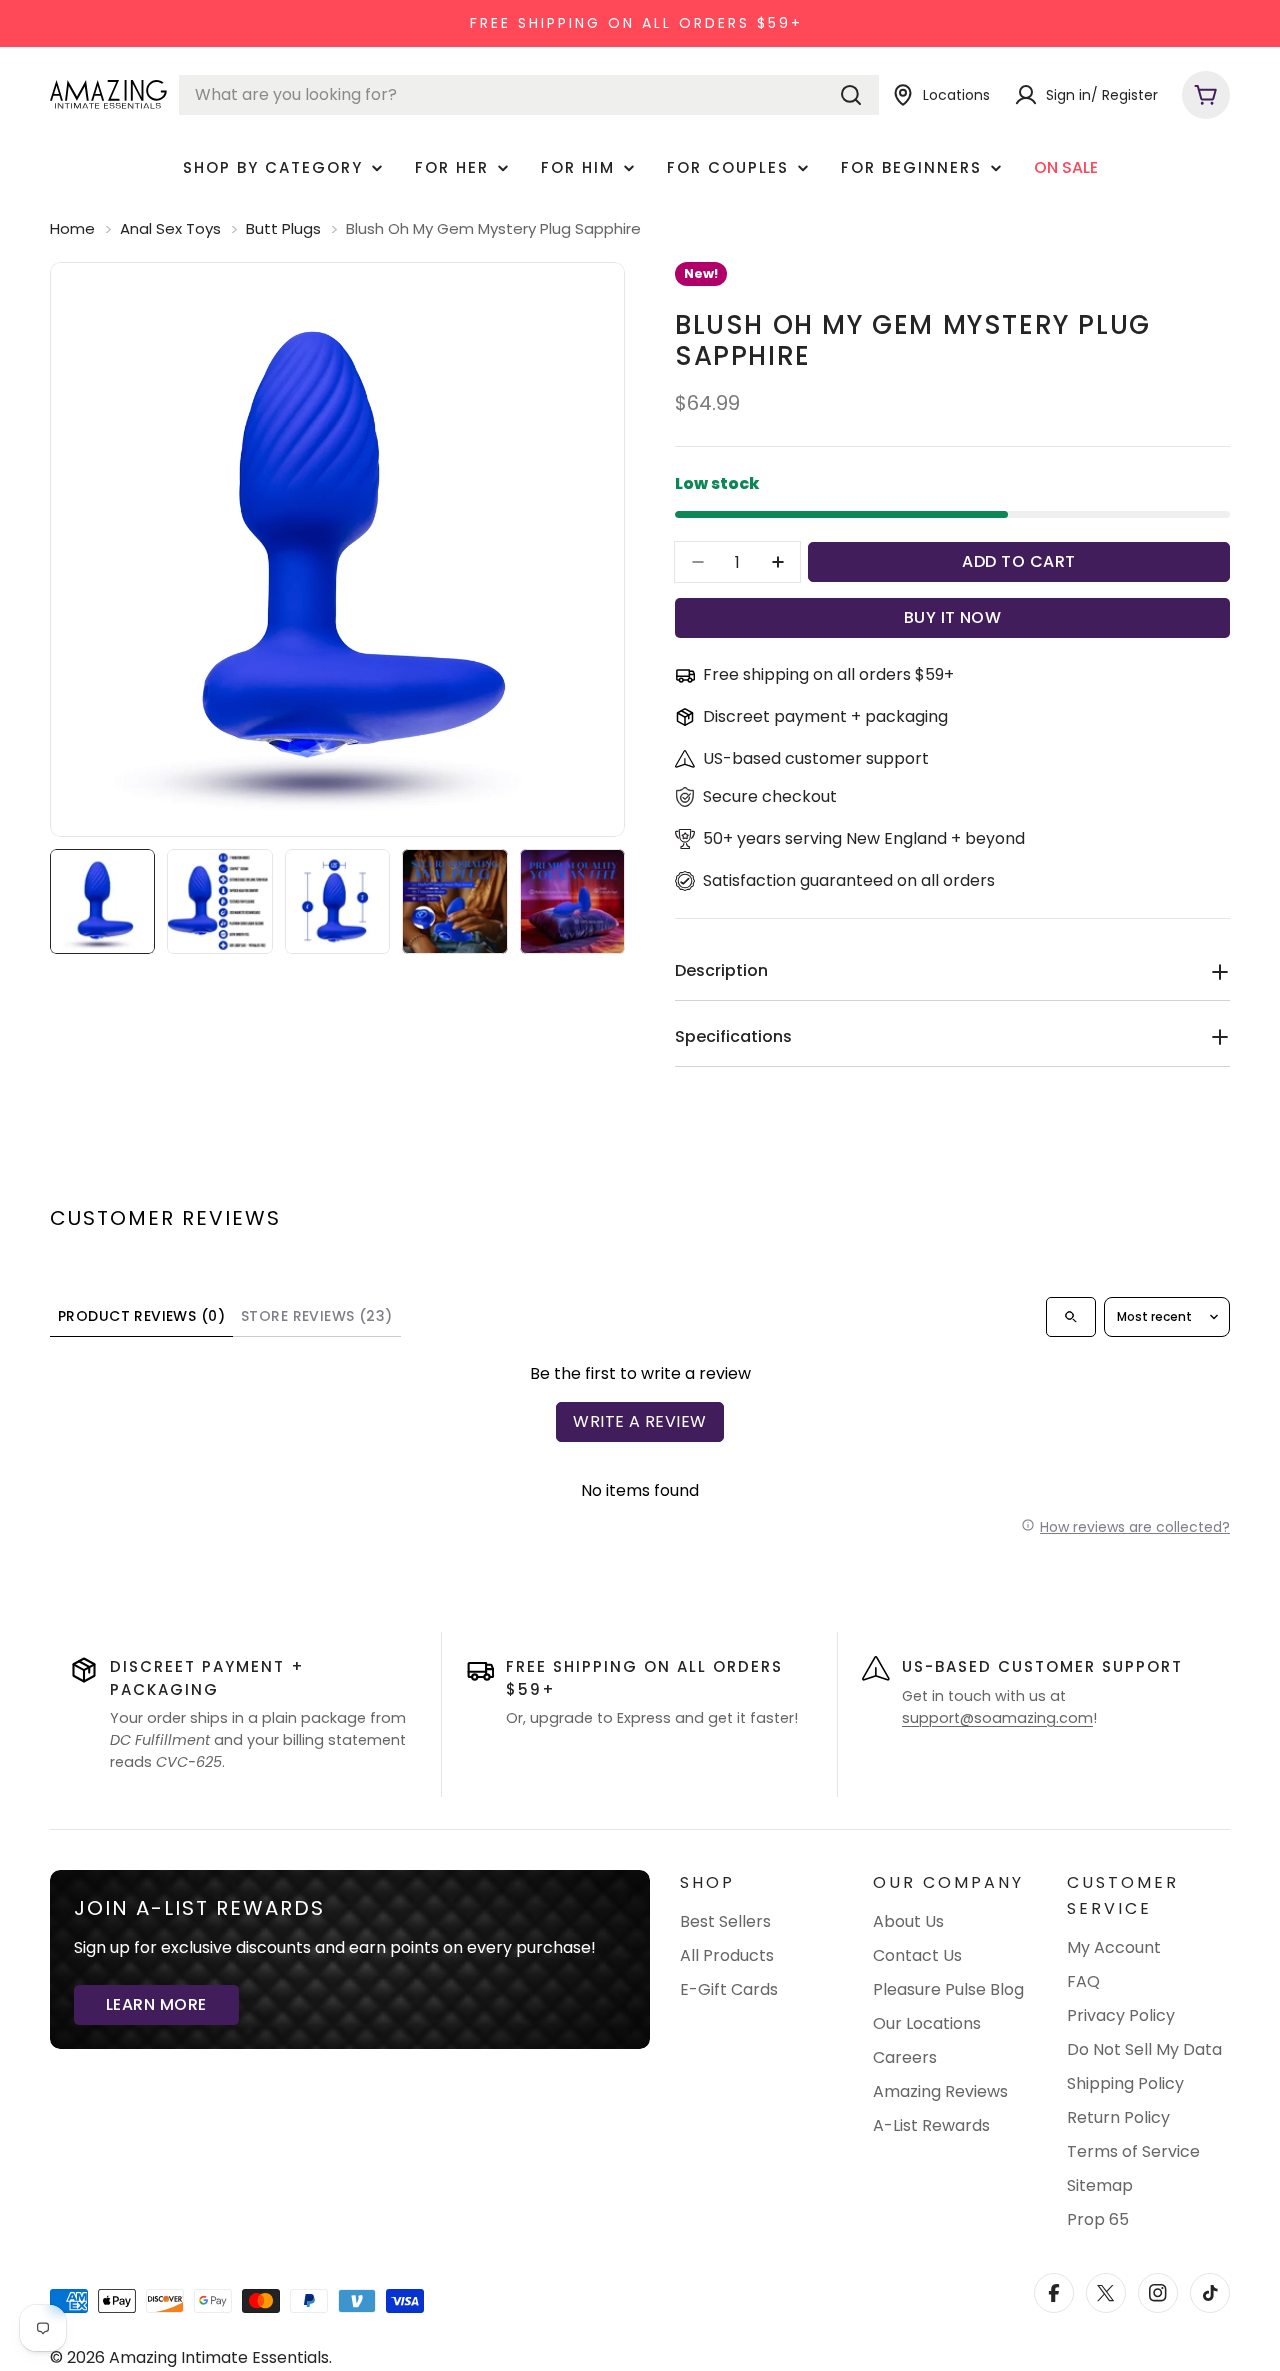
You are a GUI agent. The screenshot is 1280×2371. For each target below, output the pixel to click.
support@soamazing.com (997, 1718)
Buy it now (953, 617)
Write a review (640, 1421)
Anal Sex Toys (170, 228)
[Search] (851, 95)
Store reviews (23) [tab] (317, 1316)
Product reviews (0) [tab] (141, 1316)
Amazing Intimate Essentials (219, 2357)
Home (72, 228)
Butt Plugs (283, 228)
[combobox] (529, 95)
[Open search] (1071, 1317)
